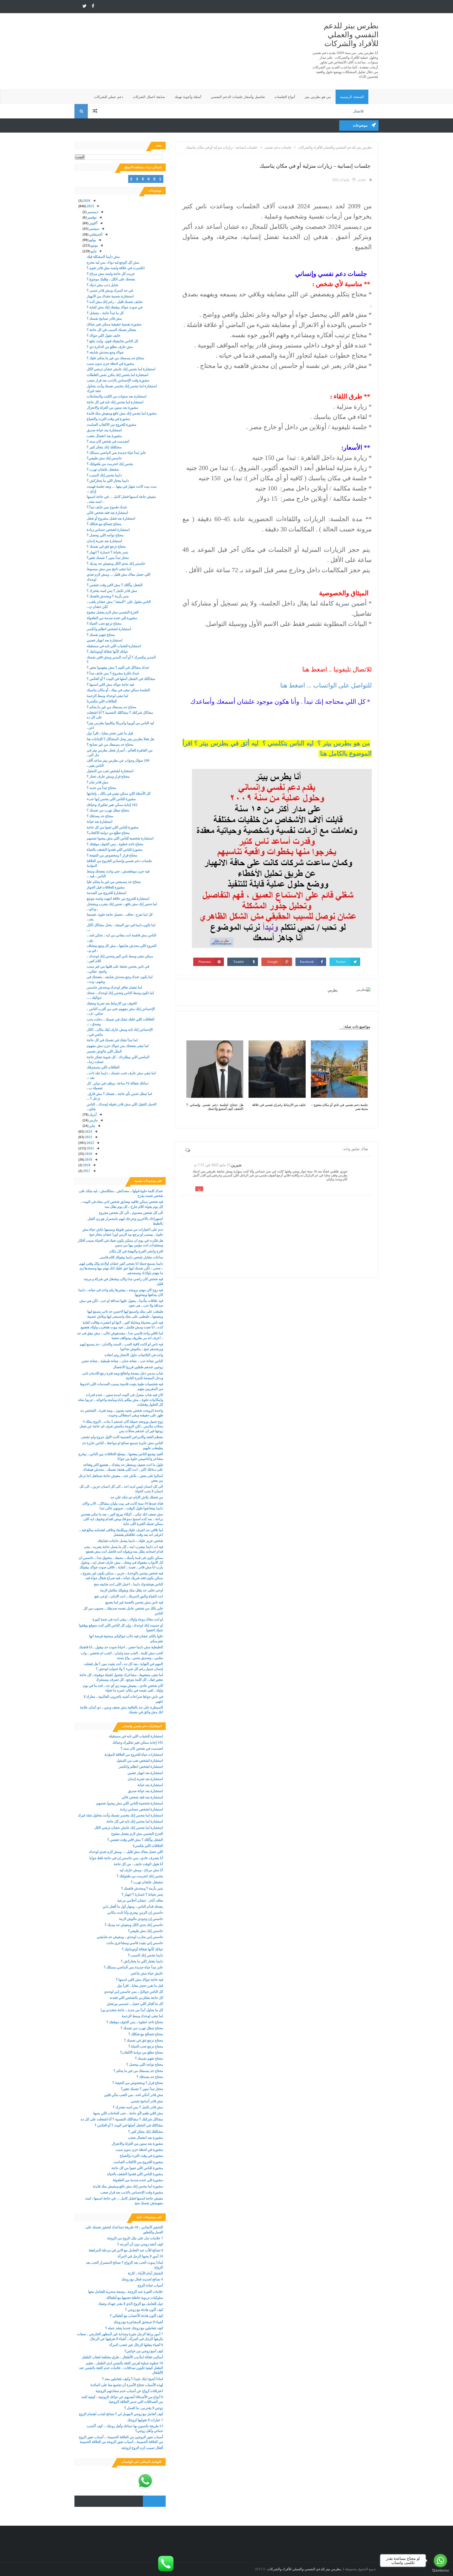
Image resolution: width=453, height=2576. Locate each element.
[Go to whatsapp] (440, 2561)
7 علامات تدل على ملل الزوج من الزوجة (135, 2238)
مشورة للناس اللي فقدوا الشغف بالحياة (115, 850)
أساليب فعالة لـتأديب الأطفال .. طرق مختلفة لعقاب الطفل (122, 2357)
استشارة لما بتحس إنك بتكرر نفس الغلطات (118, 375)
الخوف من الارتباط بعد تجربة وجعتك (112, 1003)
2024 (88, 1131)
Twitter (341, 962)
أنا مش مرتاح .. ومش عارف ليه (141, 1870)
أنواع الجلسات (285, 97)
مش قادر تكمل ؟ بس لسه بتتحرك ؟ (112, 591)
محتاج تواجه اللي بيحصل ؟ (105, 535)
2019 (88, 1159)
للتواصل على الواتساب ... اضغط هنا (325, 685)
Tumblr (239, 962)
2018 (86, 1165)
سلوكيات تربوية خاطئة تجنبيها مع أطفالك (135, 2298)
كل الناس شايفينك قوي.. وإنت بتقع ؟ (112, 341)
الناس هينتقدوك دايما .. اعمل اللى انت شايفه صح (128, 1584)
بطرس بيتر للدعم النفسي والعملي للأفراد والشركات (351, 35)
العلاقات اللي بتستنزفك (103, 1067)
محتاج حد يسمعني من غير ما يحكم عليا (114, 882)
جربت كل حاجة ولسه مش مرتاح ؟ (111, 274)
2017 (86, 1171)
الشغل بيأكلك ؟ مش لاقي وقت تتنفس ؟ (115, 585)
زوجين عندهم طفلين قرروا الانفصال (138, 1367)
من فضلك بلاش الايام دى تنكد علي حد (137, 1497)
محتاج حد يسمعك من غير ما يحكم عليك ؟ (115, 358)
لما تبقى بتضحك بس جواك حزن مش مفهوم (118, 1046)
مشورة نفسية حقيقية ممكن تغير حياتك (114, 324)
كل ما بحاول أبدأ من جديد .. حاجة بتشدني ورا (132, 2010)
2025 (90, 206)
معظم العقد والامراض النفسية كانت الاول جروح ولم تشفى (122, 1437)
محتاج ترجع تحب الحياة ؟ (104, 623)
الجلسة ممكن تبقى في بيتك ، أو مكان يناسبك (118, 690)
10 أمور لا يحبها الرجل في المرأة (140, 2256)
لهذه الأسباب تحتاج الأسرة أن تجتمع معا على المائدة (127, 2385)
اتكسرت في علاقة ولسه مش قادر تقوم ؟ (116, 268)
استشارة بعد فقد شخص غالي (107, 513)
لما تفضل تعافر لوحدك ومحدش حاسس (114, 987)
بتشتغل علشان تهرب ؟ (103, 469)
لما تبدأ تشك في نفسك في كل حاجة (112, 1040)
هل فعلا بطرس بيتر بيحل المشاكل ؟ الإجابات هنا (120, 739)
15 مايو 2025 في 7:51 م (212, 1165)
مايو (93, 251)
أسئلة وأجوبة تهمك (188, 97)
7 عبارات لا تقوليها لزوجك (145, 2420)
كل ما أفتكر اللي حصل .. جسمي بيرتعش (135, 2004)
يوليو (92, 240)
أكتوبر (93, 223)
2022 (90, 1143)
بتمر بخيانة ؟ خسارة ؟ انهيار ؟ (107, 552)
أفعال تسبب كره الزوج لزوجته (142, 2448)
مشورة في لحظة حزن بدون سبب (110, 364)
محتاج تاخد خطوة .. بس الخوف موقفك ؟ (115, 844)
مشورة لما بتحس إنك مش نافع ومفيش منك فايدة (122, 413)
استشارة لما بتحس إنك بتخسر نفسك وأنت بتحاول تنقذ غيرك (120, 1815)
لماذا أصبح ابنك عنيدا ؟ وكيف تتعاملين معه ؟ (133, 2379)
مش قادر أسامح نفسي (147, 2101)
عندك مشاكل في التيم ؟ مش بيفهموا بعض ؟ (118, 667)
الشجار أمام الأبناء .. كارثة (145, 2273)
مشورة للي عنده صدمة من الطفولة (112, 618)
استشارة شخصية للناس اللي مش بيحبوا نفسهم (120, 838)
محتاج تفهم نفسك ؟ (101, 635)
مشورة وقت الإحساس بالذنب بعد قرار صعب (118, 380)
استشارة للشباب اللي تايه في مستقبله (114, 646)
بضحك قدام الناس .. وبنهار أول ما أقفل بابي (133, 1906)
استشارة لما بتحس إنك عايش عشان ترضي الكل (121, 369)
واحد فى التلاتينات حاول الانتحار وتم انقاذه (134, 1355)
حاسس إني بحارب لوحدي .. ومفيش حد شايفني (130, 1937)
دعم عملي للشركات (109, 97)
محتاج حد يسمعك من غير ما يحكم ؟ (112, 707)
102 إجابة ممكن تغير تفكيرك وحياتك (112, 805)
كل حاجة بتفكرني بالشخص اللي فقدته (136, 1998)
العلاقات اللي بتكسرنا (102, 701)
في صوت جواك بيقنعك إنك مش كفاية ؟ (115, 307)
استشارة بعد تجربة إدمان (104, 541)
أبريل (93, 1114)
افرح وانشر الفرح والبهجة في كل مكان (136, 1251)
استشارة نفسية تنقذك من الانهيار (110, 296)
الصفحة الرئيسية (352, 97)
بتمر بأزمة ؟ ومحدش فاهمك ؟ (108, 596)
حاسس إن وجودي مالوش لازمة (141, 1919)
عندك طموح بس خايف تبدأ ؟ (107, 507)
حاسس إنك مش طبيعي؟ (104, 458)
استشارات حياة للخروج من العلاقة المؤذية (134, 1754)
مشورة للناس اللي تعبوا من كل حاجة (113, 827)
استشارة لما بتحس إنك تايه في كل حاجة (115, 402)
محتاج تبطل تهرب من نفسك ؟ (108, 810)
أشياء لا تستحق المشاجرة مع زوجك (138, 2322)
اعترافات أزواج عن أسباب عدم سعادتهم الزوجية (129, 2391)
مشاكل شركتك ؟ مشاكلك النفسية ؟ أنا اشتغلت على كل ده (122, 2119)
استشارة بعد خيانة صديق (104, 430)
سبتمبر (94, 229)
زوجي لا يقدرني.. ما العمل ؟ (144, 2408)
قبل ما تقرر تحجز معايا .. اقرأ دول (110, 733)
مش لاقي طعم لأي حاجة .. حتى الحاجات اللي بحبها (128, 2113)
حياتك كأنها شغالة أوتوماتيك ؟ (107, 651)
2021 (90, 1148)
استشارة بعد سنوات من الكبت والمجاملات (117, 396)
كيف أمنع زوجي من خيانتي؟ (144, 2351)
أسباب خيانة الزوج (150, 2285)
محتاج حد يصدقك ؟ (100, 816)
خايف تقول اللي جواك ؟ (104, 335)
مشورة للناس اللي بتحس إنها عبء (111, 799)
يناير (92, 1126)
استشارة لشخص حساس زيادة (108, 530)
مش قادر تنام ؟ (98, 782)
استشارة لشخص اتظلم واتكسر (109, 629)
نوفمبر (92, 217)
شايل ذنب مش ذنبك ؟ (103, 285)
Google (273, 962)
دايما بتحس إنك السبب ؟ (104, 475)
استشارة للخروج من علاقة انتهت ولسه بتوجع (118, 899)
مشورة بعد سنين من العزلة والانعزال (112, 408)
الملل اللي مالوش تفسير (104, 1051)
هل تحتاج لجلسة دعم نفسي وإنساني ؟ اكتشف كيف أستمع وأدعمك (215, 1107)
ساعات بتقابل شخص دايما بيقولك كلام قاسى (131, 1257)
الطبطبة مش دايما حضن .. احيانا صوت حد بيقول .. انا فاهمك (121, 1647)
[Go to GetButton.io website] (440, 2571)
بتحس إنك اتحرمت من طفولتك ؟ (110, 464)
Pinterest (205, 962)
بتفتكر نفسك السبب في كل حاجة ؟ (112, 330)
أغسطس (95, 234)
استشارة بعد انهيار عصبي (105, 640)
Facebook (307, 962)
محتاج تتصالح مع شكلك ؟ (104, 524)
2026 (86, 201)
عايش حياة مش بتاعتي (147, 1973)
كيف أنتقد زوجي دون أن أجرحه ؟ (140, 2244)
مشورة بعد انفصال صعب (104, 436)
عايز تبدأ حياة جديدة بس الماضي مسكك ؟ (116, 453)
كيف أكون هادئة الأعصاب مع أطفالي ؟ (136, 2316)
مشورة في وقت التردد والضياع (108, 419)
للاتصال (358, 111)
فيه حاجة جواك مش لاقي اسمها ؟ (110, 684)
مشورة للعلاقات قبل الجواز (106, 887)
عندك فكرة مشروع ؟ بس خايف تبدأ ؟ (113, 673)
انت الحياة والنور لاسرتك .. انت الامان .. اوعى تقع (129, 1596)
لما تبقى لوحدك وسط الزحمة (107, 696)
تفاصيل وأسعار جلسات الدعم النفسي (238, 97)
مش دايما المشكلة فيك (103, 257)
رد (199, 1189)
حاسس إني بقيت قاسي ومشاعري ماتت (135, 1943)
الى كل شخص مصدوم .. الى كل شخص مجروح (131, 1213)
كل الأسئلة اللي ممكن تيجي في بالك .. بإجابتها (119, 793)
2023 (88, 1137)
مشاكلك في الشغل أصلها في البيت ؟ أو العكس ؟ (121, 679)
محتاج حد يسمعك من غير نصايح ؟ (110, 744)
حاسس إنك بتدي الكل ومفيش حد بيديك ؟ (116, 563)
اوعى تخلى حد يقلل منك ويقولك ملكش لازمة (132, 1590)
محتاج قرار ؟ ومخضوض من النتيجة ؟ (112, 855)
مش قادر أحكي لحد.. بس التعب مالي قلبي (134, 2095)
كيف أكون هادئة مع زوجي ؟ (144, 2310)
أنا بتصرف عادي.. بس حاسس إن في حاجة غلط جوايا (126, 1858)
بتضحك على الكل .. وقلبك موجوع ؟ (111, 279)
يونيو (94, 245)
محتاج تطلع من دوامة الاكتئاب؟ (108, 833)
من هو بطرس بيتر (318, 97)
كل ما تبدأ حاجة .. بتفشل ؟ (105, 313)
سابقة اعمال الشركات (149, 97)
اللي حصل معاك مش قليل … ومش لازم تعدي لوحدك (126, 1852)
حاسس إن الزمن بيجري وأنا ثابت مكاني (135, 1912)
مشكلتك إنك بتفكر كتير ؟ (104, 447)
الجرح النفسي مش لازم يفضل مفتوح (113, 612)
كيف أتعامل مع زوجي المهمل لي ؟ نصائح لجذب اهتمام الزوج (121, 2414)
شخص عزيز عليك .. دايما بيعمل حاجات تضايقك (130, 1541)
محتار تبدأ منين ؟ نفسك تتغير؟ (108, 558)
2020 (88, 1154)
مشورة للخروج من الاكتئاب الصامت (112, 425)
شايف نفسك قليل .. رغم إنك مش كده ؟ (115, 302)
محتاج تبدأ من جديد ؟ (101, 788)
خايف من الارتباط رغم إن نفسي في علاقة (279, 1105)
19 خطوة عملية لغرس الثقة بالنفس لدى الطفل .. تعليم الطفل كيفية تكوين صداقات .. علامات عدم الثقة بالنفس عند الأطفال (121, 2368)
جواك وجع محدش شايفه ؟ (105, 352)
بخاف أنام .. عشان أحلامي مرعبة (140, 1900)
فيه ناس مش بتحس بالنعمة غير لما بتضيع (134, 1602)
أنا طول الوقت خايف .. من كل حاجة (138, 1864)
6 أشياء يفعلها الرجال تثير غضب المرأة (136, 2345)
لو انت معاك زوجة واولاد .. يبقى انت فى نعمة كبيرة (128, 1619)
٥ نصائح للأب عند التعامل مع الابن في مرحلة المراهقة (126, 2250)
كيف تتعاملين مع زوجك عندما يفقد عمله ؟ (134, 2328)
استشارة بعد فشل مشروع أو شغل (111, 518)
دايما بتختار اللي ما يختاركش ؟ (108, 481)
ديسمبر (92, 212)
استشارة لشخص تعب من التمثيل (110, 771)
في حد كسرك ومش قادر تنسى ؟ (110, 290)
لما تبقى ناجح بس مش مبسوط (109, 569)
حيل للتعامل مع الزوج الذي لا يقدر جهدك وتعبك (131, 2304)
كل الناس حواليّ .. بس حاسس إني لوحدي (134, 1992)
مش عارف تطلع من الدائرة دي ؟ (110, 347)
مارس (93, 1120)
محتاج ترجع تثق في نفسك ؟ (106, 546)
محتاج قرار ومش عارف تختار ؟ (108, 776)
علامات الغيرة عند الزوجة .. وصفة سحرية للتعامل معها (126, 2292)
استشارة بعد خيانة (100, 822)
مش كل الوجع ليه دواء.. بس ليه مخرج (113, 262)
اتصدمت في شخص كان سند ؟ (108, 441)
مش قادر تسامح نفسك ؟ (104, 318)
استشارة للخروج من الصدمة (107, 893)
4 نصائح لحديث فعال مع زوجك (142, 2279)
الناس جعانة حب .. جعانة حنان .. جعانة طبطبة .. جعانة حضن (122, 1361)
